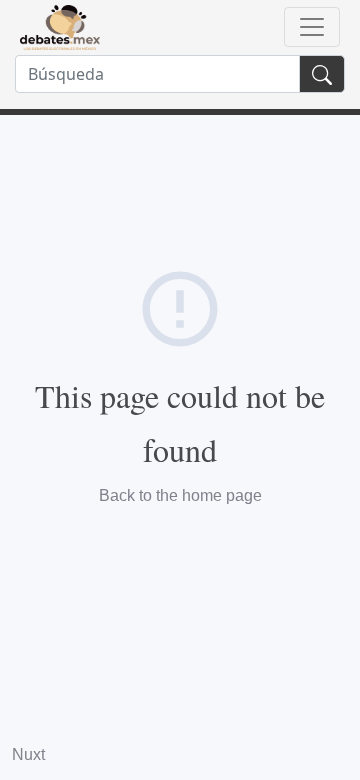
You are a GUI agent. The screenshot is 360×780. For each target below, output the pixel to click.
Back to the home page (180, 495)
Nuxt (28, 754)
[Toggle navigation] (312, 27)
